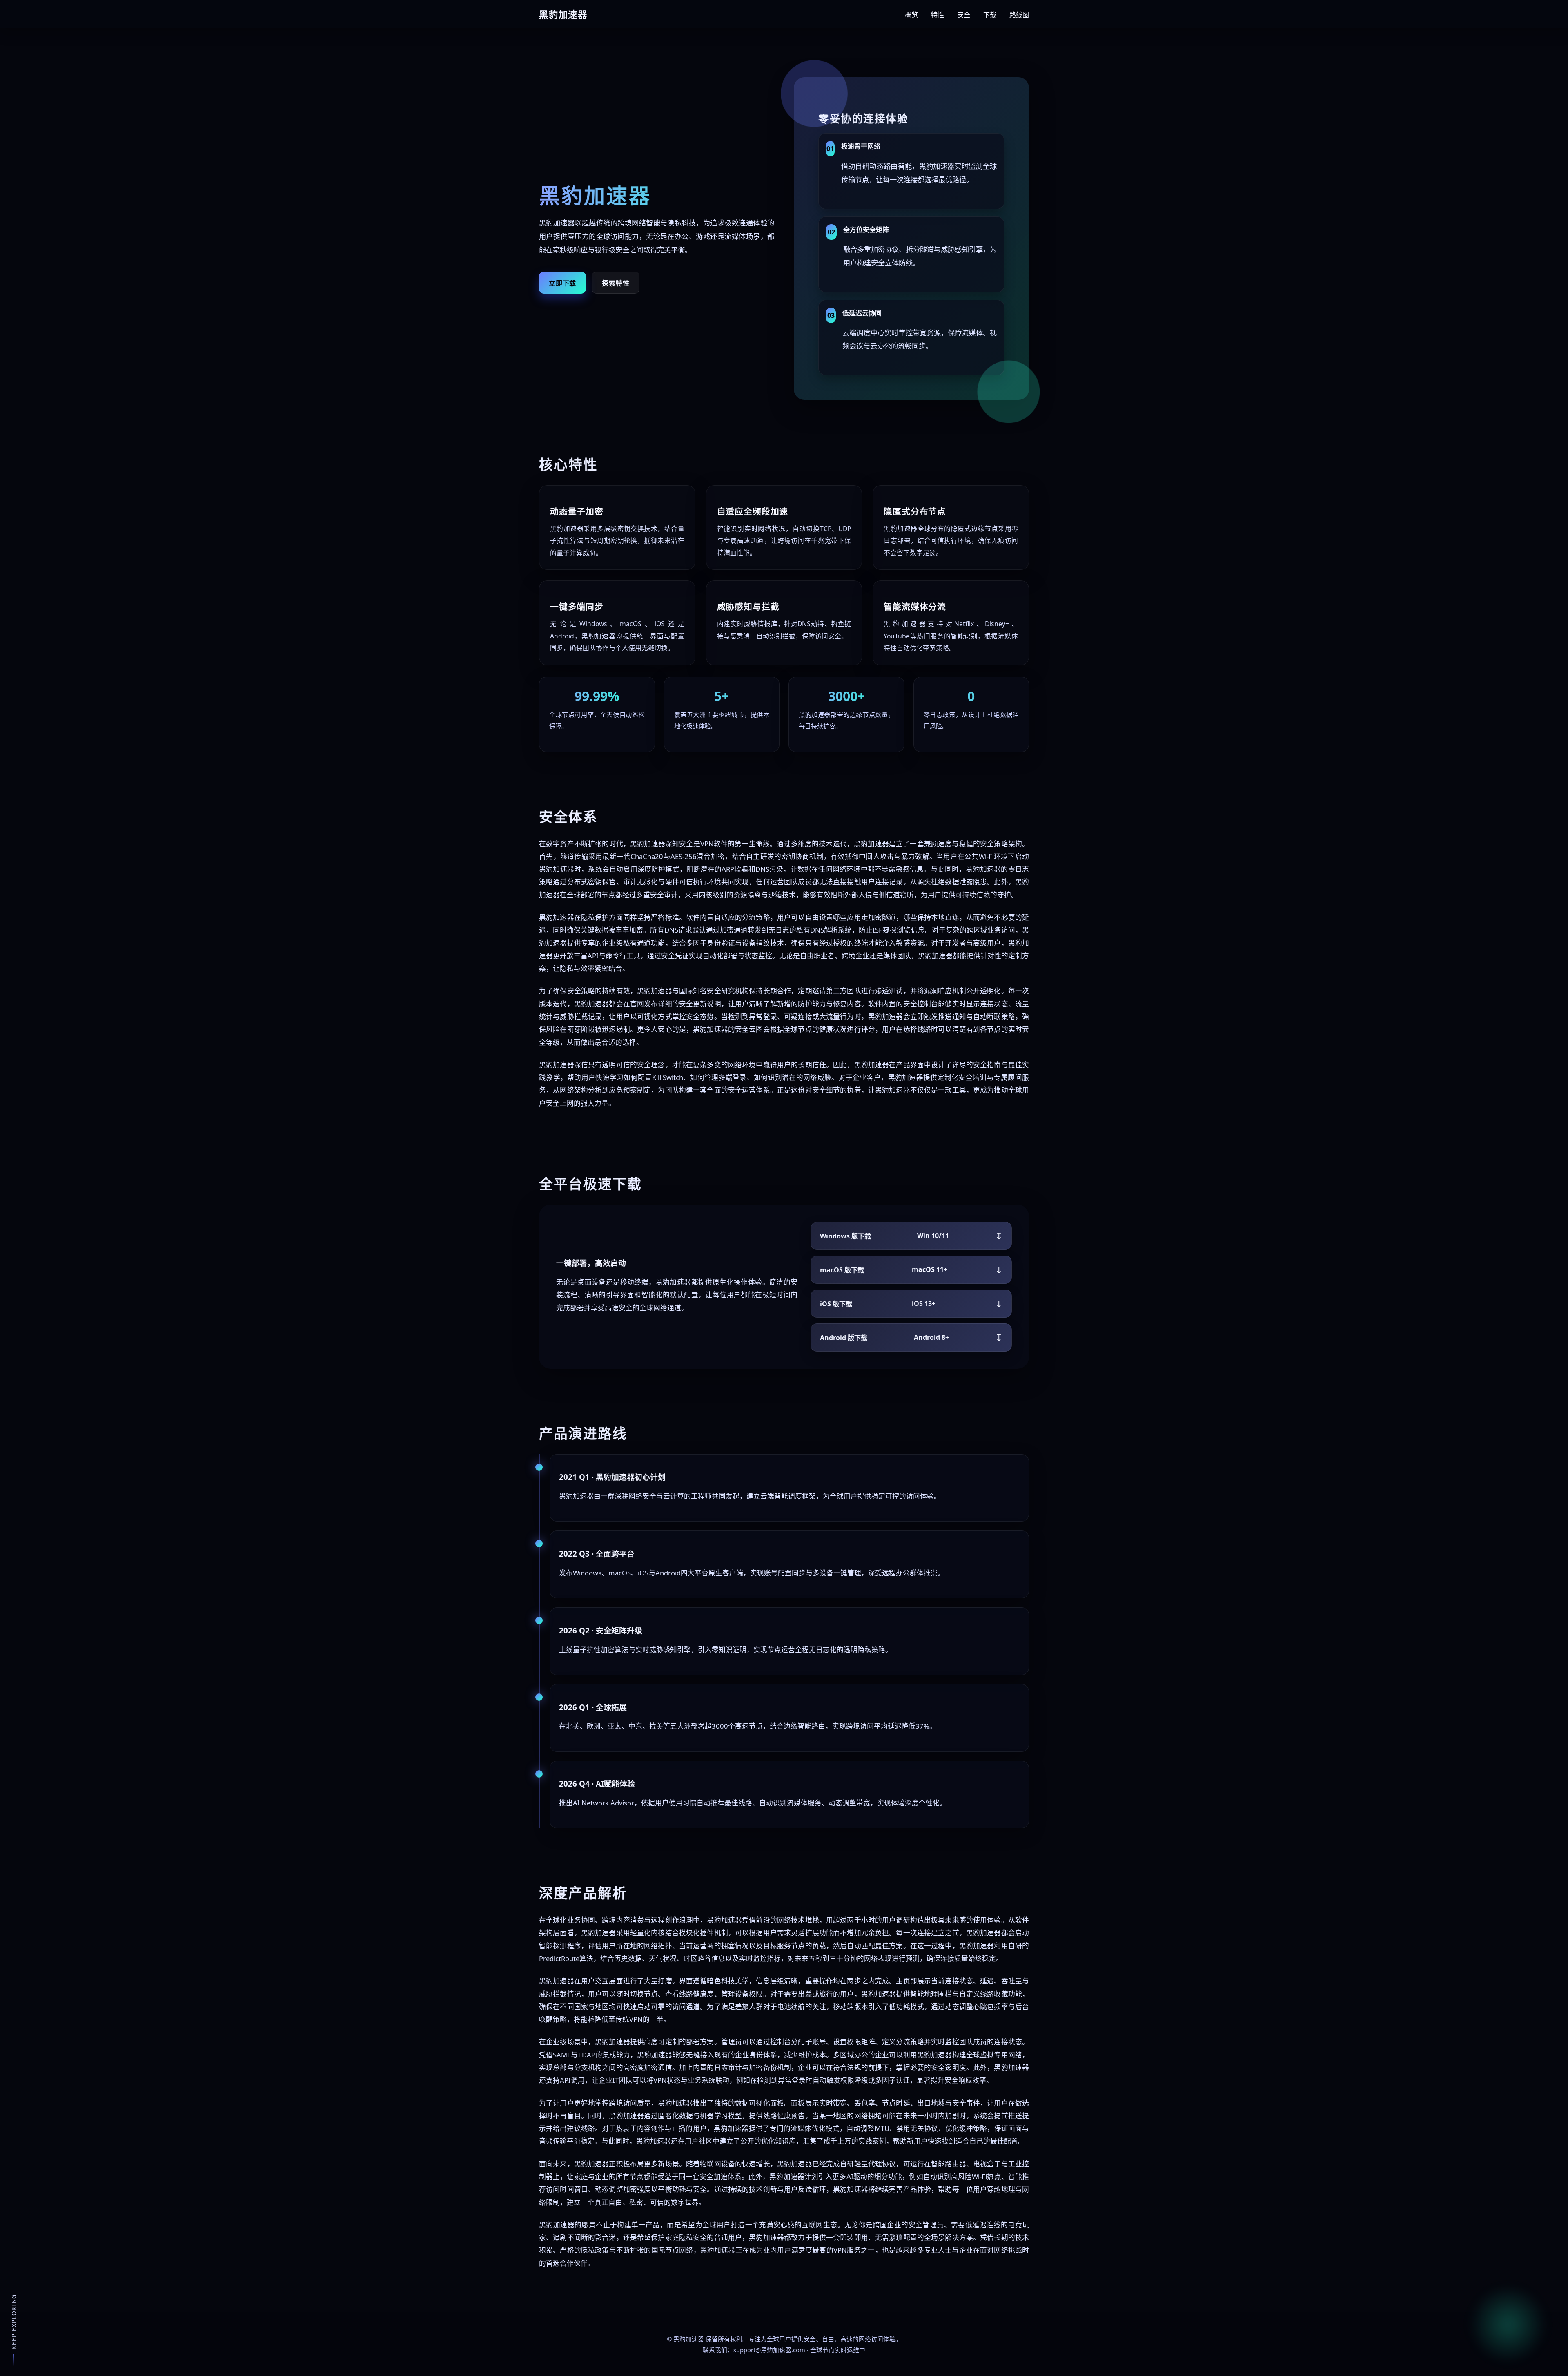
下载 (990, 15)
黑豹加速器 (689, 2339)
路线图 (1019, 15)
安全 (964, 15)
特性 (938, 15)
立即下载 (562, 283)
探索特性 (616, 283)
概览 (911, 15)
